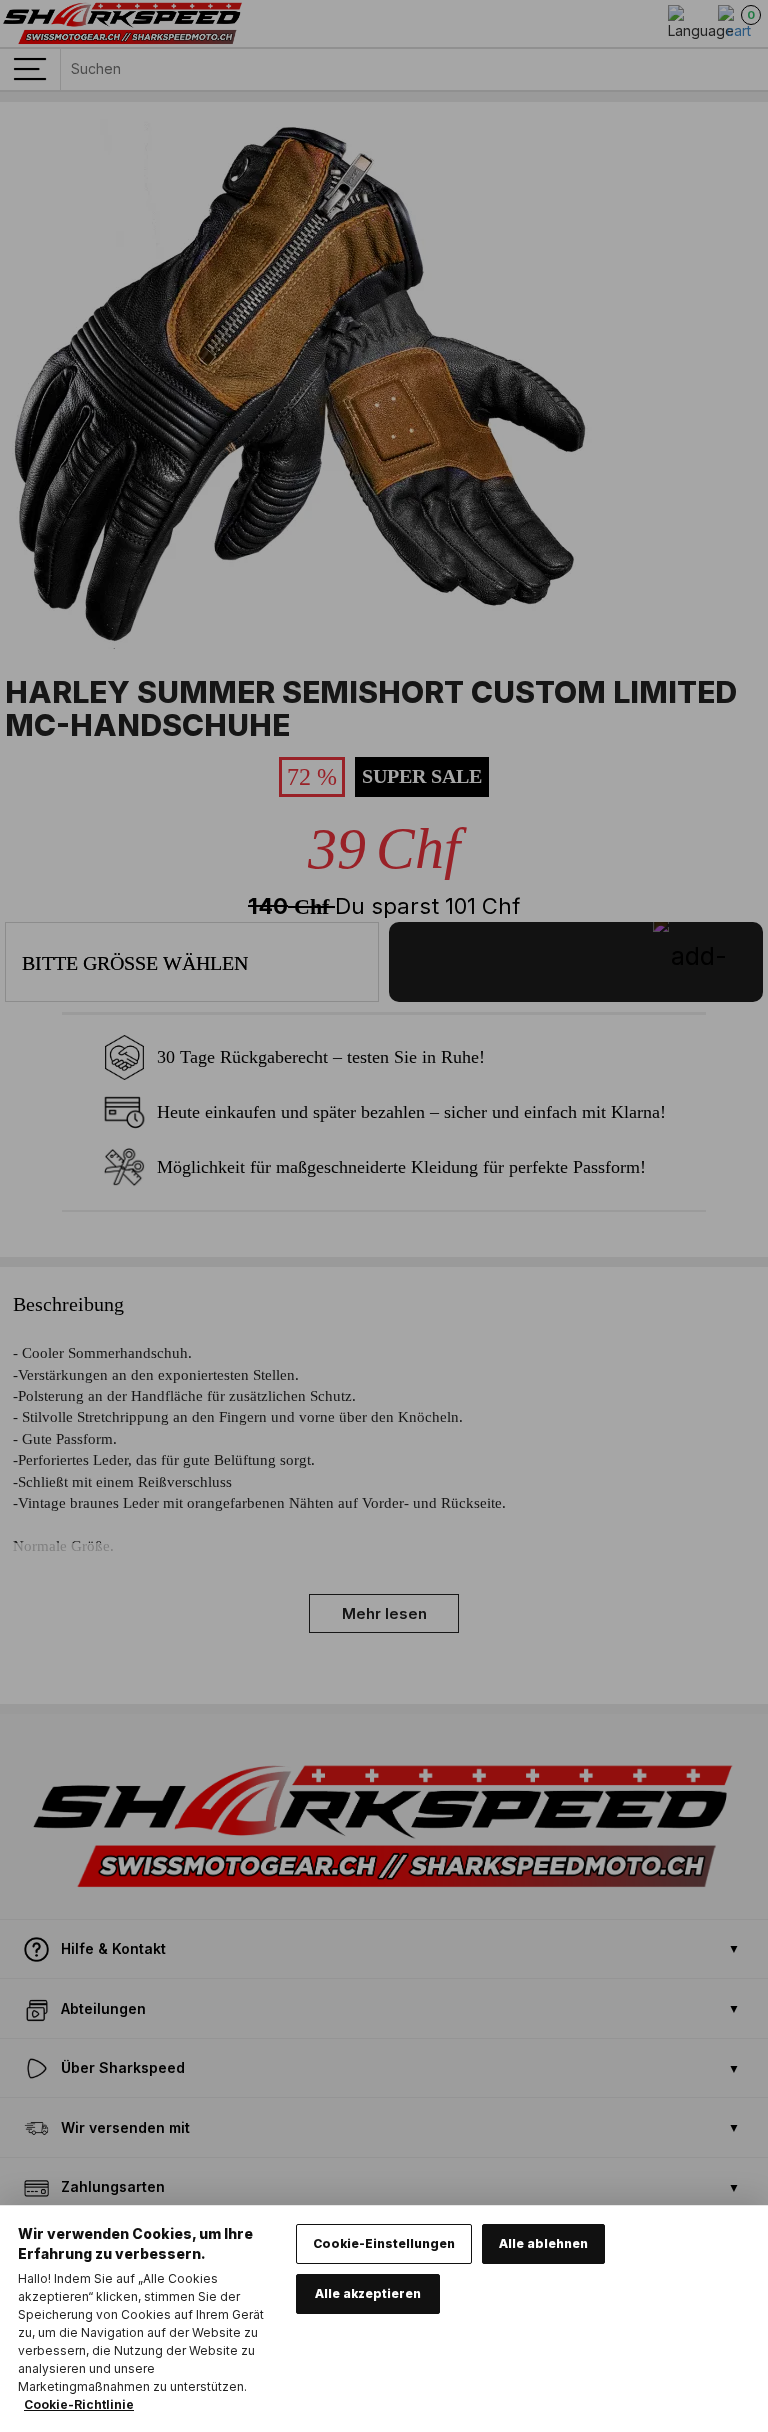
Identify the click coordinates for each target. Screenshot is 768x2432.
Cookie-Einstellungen (384, 2243)
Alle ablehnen (543, 2243)
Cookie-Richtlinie (79, 2404)
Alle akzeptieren (368, 2293)
